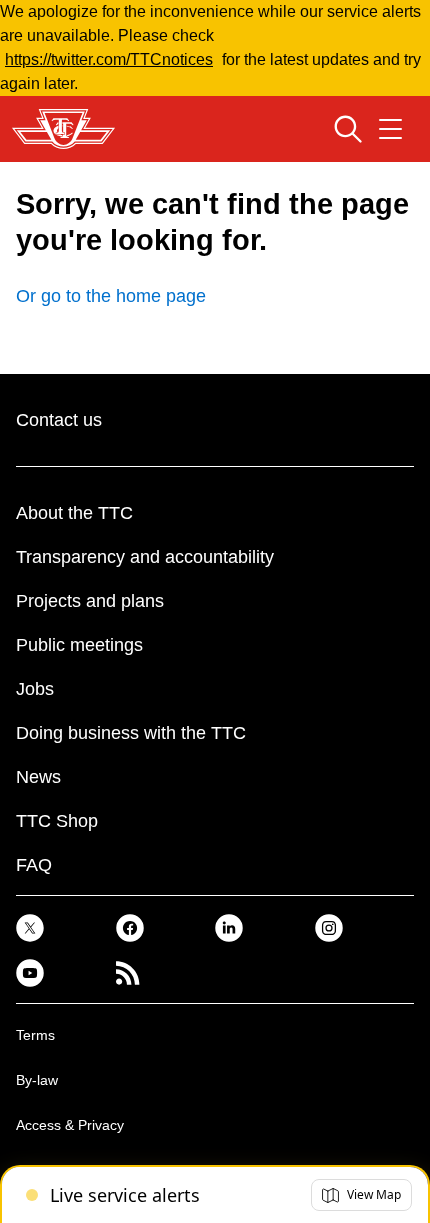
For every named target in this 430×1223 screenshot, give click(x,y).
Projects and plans (90, 601)
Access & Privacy (70, 1125)
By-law (37, 1080)
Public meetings (79, 645)
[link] (30, 926)
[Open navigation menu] (390, 129)
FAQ (34, 865)
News (38, 777)
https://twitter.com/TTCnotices (109, 59)
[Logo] (63, 129)
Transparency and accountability (145, 557)
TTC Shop (57, 821)
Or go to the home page (111, 296)
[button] (361, 1195)
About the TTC (74, 513)
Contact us (59, 420)
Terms (35, 1035)
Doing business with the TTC (131, 733)
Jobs (35, 689)
